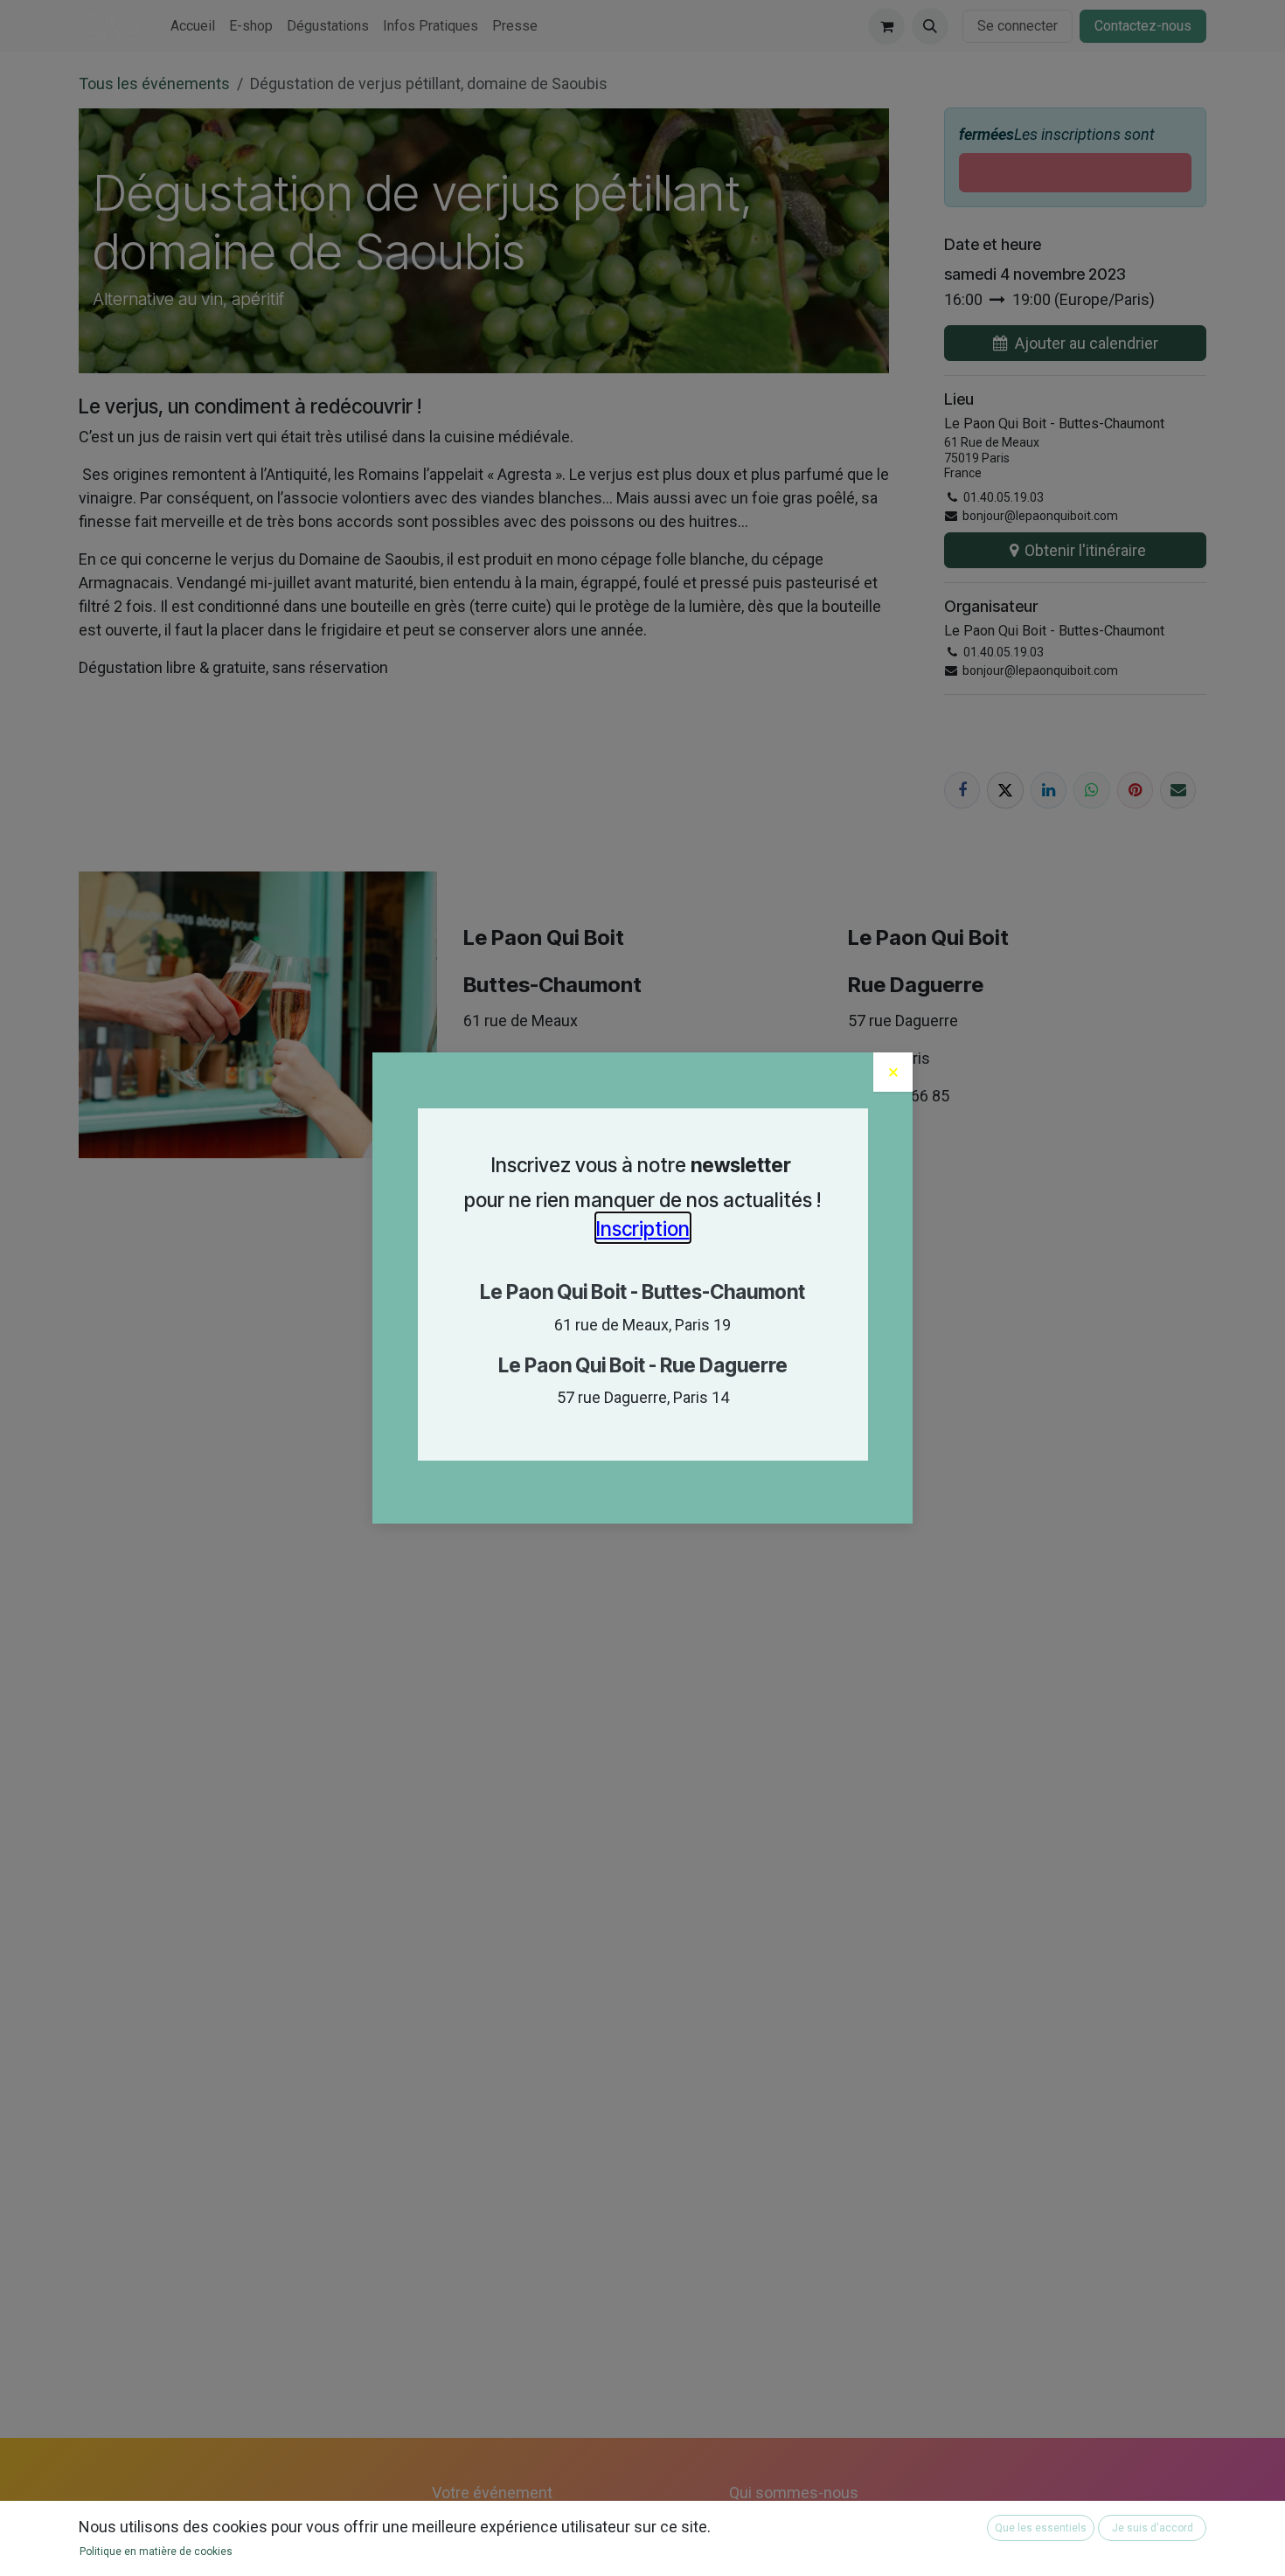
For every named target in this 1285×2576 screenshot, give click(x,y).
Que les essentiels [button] (1041, 2528)
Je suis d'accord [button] (1153, 2528)
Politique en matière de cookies (156, 2552)
